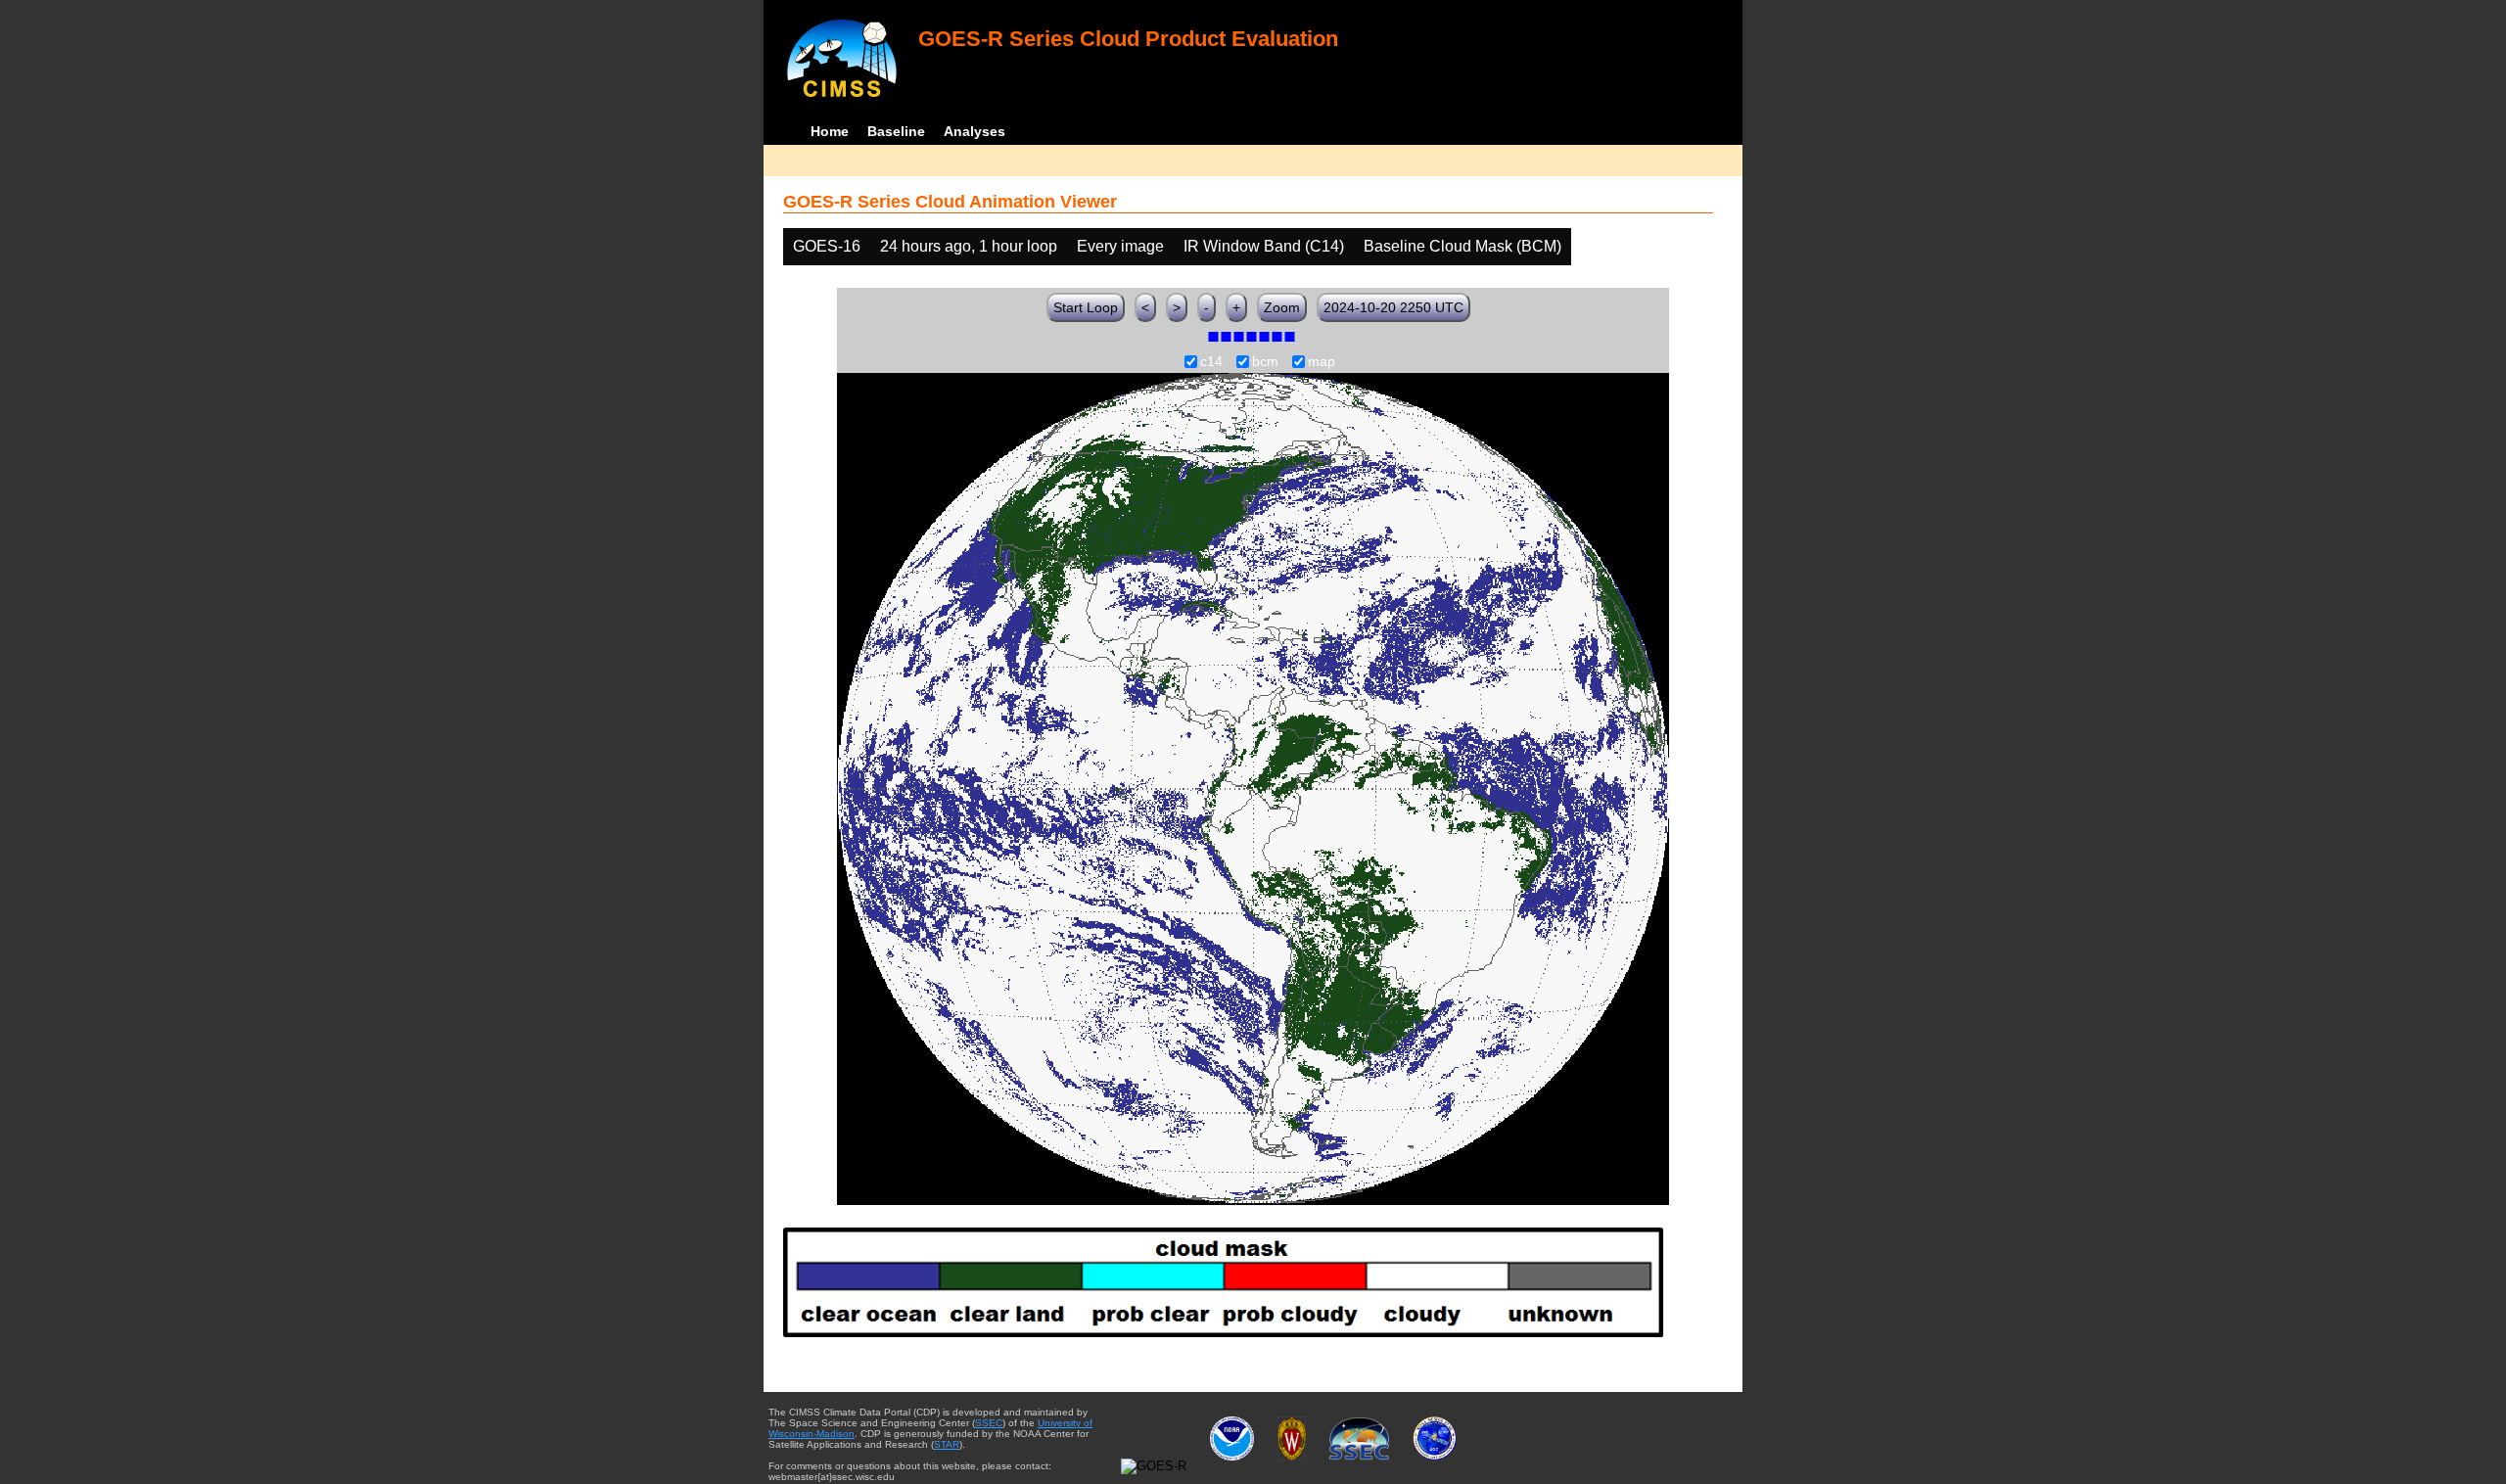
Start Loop (1086, 307)
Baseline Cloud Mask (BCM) (1462, 246)
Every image (1120, 246)
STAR (947, 1444)
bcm (1265, 362)
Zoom (1282, 307)
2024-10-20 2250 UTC (1393, 307)
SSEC (989, 1423)
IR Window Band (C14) (1264, 246)
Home (830, 131)
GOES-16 (827, 246)
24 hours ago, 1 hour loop (969, 246)
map (1322, 362)
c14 (1211, 362)
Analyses (975, 131)
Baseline (896, 131)
